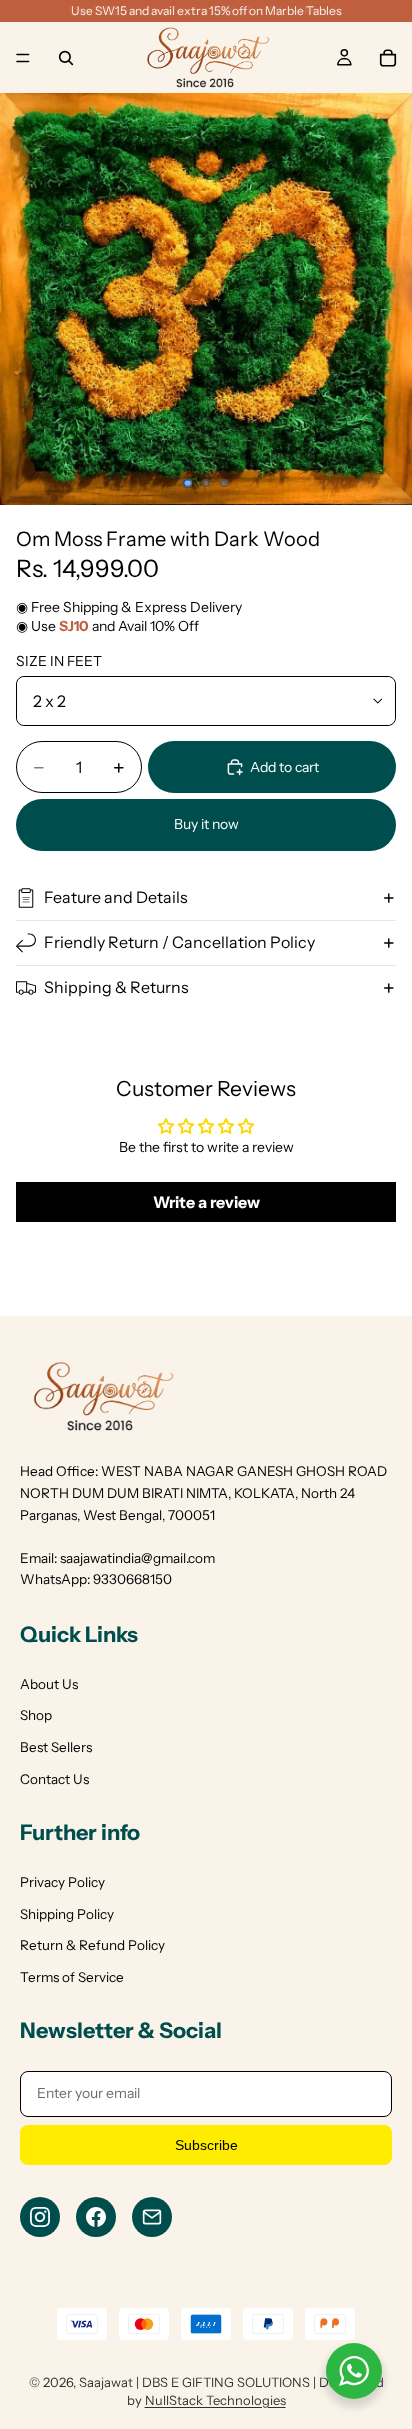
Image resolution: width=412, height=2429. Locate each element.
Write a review (206, 1202)
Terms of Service (72, 1977)
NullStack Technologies (215, 2400)
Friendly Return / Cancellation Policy (179, 942)
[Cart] (388, 58)
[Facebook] (96, 2217)
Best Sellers (56, 1747)
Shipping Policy (67, 1914)
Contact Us (54, 1779)
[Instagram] (40, 2217)
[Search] (66, 58)
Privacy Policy (62, 1882)
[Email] (152, 2217)
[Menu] (23, 58)
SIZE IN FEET (59, 661)
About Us (49, 1684)
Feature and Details (116, 897)
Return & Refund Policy (92, 1945)
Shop (36, 1715)
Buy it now (206, 824)
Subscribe (206, 2145)
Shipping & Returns (116, 987)
